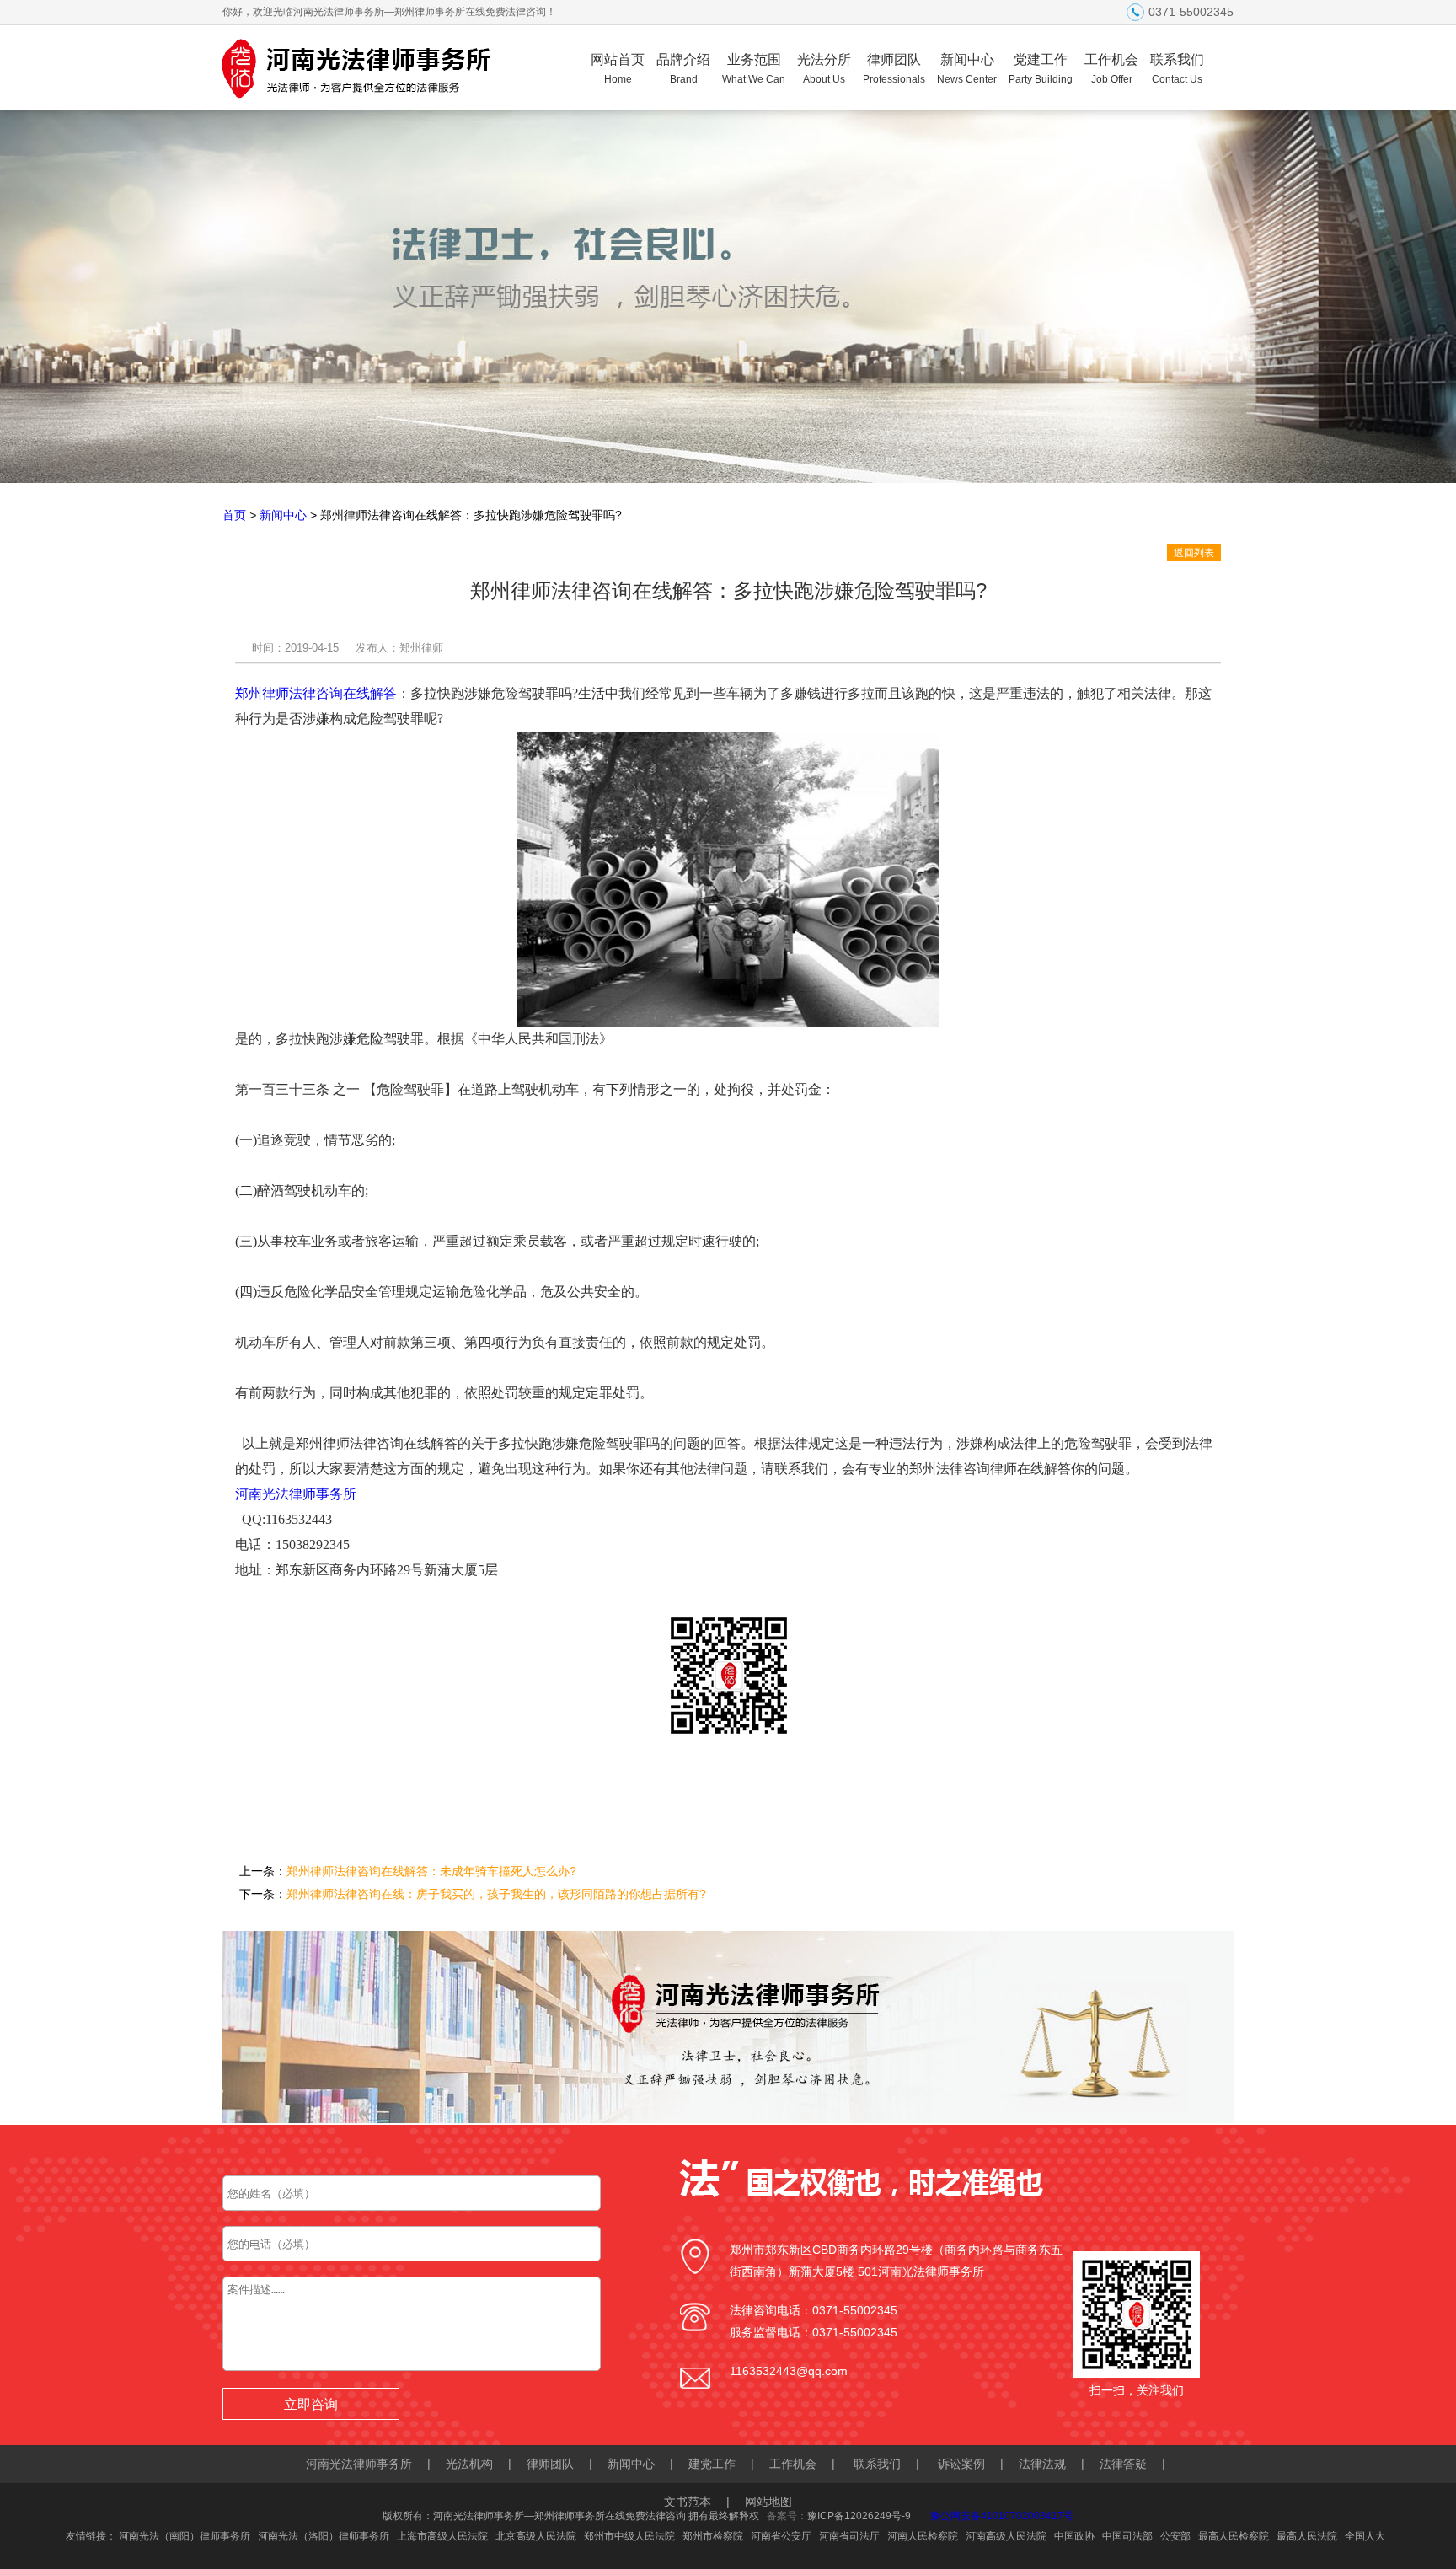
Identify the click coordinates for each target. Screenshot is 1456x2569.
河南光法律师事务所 (296, 1494)
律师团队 (894, 69)
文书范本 (688, 2502)
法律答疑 (1123, 2464)
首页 (234, 515)
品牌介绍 (683, 69)
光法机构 (469, 2464)
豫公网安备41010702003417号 (1002, 2516)
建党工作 (712, 2464)
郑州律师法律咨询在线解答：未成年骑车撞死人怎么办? (431, 1871)
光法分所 (824, 69)
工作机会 (1111, 69)
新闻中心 (967, 69)
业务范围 (754, 69)
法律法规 (1042, 2464)
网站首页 (618, 69)
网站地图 (768, 2502)
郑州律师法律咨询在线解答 (316, 693)
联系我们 (1177, 69)
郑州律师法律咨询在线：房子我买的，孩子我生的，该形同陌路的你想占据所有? (496, 1894)
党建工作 (1041, 69)
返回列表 (1194, 553)
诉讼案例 (961, 2464)
